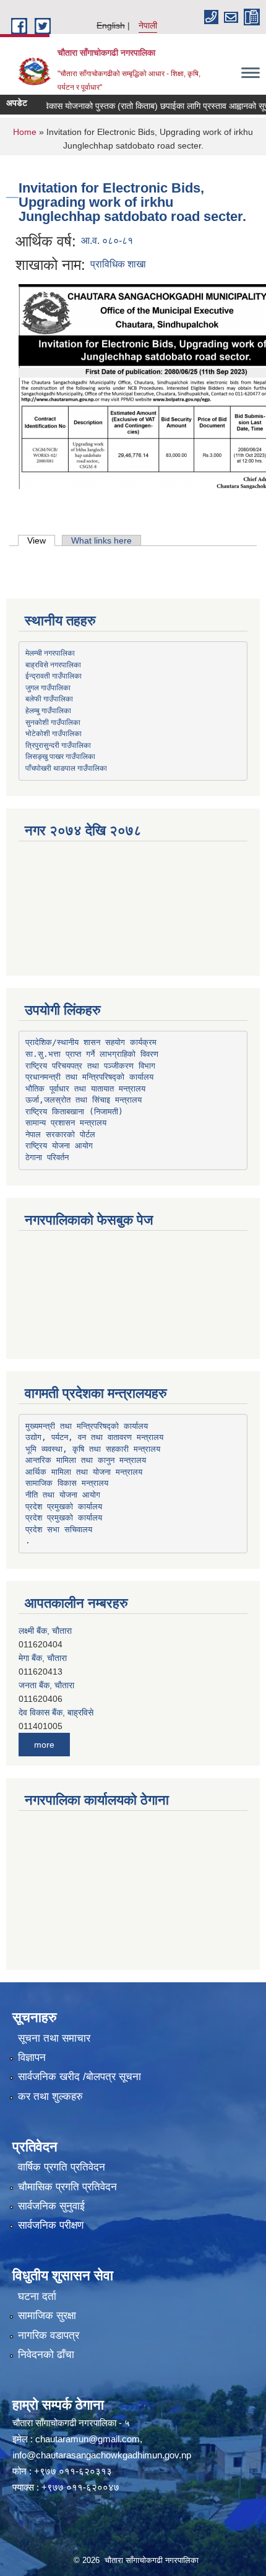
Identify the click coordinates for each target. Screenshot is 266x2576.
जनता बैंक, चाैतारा (46, 1685)
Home (25, 132)
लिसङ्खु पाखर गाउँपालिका (60, 756)
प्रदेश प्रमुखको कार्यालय (64, 1507)
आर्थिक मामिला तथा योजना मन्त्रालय (84, 1472)
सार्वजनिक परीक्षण (51, 2225)
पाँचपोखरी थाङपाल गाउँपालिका (66, 768)
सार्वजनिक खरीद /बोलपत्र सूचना (79, 2077)
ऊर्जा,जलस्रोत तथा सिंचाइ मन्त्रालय (84, 1100)
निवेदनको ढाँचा (46, 2355)
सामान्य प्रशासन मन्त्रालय (66, 1123)
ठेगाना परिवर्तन (47, 1157)
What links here (101, 540)
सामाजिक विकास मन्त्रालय (67, 1483)
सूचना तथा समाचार (54, 2038)
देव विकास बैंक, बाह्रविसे (56, 1712)
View (41, 540)
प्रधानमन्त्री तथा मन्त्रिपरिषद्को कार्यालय (89, 1077)
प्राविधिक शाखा (118, 264)
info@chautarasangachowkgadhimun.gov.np (102, 2455)
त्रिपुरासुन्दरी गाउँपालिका (58, 745)
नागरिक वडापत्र (49, 2335)
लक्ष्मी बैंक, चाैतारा (45, 1631)
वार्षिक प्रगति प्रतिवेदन (62, 2167)
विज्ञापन (32, 2058)
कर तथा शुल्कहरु (50, 2097)
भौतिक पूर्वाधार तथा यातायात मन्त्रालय (85, 1089)
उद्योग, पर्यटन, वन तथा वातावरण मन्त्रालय (94, 1437)
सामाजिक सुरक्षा (47, 2316)
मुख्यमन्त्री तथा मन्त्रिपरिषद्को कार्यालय (87, 1426)
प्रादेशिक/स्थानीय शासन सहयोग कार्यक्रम (91, 1042)
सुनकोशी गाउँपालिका (53, 722)
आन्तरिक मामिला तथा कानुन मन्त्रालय (86, 1460)
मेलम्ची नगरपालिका (50, 653)
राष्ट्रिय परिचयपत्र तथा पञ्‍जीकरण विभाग (90, 1066)
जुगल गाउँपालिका (48, 687)
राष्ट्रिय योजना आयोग (59, 1146)
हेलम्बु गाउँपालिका (48, 710)
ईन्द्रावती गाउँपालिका (54, 675)
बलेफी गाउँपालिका (49, 698)
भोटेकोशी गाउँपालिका (54, 733)
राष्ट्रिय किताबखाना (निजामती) (74, 1112)
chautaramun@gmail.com (88, 2439)
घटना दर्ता (37, 2296)
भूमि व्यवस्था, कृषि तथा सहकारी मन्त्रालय (93, 1449)
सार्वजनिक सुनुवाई (51, 2206)
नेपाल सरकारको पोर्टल (60, 1134)
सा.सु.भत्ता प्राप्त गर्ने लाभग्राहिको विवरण (92, 1054)
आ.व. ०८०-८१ (107, 241)
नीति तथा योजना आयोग (63, 1495)
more (44, 1745)
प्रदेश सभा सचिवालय (59, 1529)
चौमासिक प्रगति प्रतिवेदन (67, 2187)
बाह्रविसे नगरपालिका (53, 664)
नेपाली (148, 25)
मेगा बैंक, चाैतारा (43, 1658)
